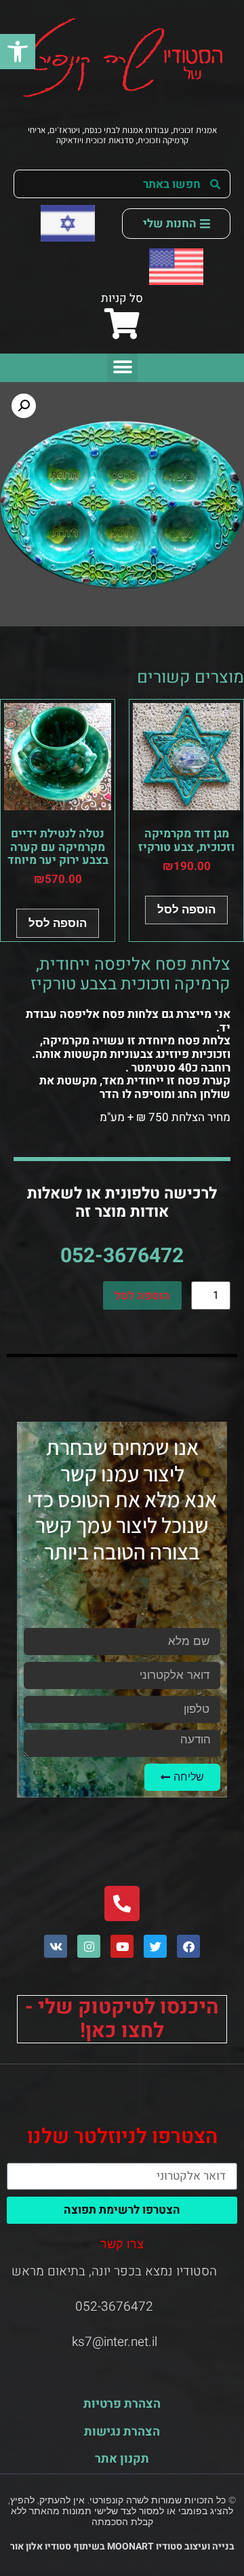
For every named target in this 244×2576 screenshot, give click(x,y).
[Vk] (56, 1946)
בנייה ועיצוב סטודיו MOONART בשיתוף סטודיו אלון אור (122, 2546)
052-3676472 (122, 1256)
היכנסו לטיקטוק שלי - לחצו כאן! (122, 2019)
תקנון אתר (122, 2459)
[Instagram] (89, 1946)
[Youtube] (122, 1946)
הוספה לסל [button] (186, 909)
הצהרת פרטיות (122, 2404)
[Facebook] (188, 1946)
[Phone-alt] (122, 1903)
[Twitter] (155, 1946)
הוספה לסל (142, 1296)
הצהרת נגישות (122, 2432)
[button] (18, 52)
